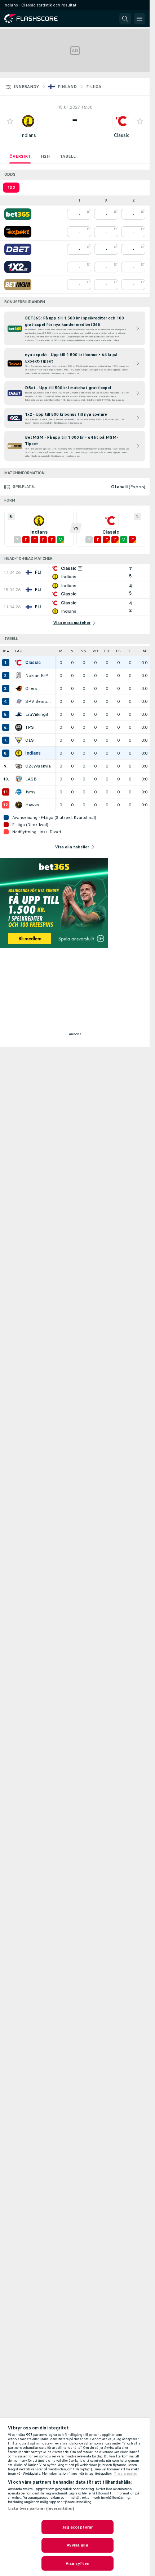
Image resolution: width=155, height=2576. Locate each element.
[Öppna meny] (139, 19)
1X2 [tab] (11, 188)
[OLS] (19, 740)
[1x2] (18, 267)
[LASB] (19, 779)
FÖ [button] (107, 651)
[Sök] (125, 19)
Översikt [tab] (20, 156)
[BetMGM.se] (18, 285)
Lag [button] (19, 651)
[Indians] (19, 753)
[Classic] (19, 663)
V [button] (72, 651)
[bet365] (18, 214)
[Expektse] (18, 232)
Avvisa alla (77, 2545)
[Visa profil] (28, 121)
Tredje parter (126, 2474)
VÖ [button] (95, 651)
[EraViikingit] (19, 714)
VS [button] (84, 651)
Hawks (32, 805)
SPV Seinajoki (38, 701)
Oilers (31, 688)
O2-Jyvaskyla (38, 766)
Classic (122, 135)
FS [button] (118, 651)
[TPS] (19, 727)
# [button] (4, 651)
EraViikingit (37, 714)
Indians (28, 135)
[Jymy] (19, 792)
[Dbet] (18, 249)
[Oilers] (19, 688)
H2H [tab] (45, 156)
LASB (31, 779)
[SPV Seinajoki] (19, 701)
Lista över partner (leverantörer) (41, 2508)
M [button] (61, 651)
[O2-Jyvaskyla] (19, 766)
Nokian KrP (37, 676)
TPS (30, 727)
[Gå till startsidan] (36, 19)
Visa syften (77, 2563)
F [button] (130, 651)
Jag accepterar (78, 2527)
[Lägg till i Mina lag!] (10, 121)
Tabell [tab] (68, 156)
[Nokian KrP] (19, 676)
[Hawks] (19, 805)
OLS (30, 740)
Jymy (30, 792)
